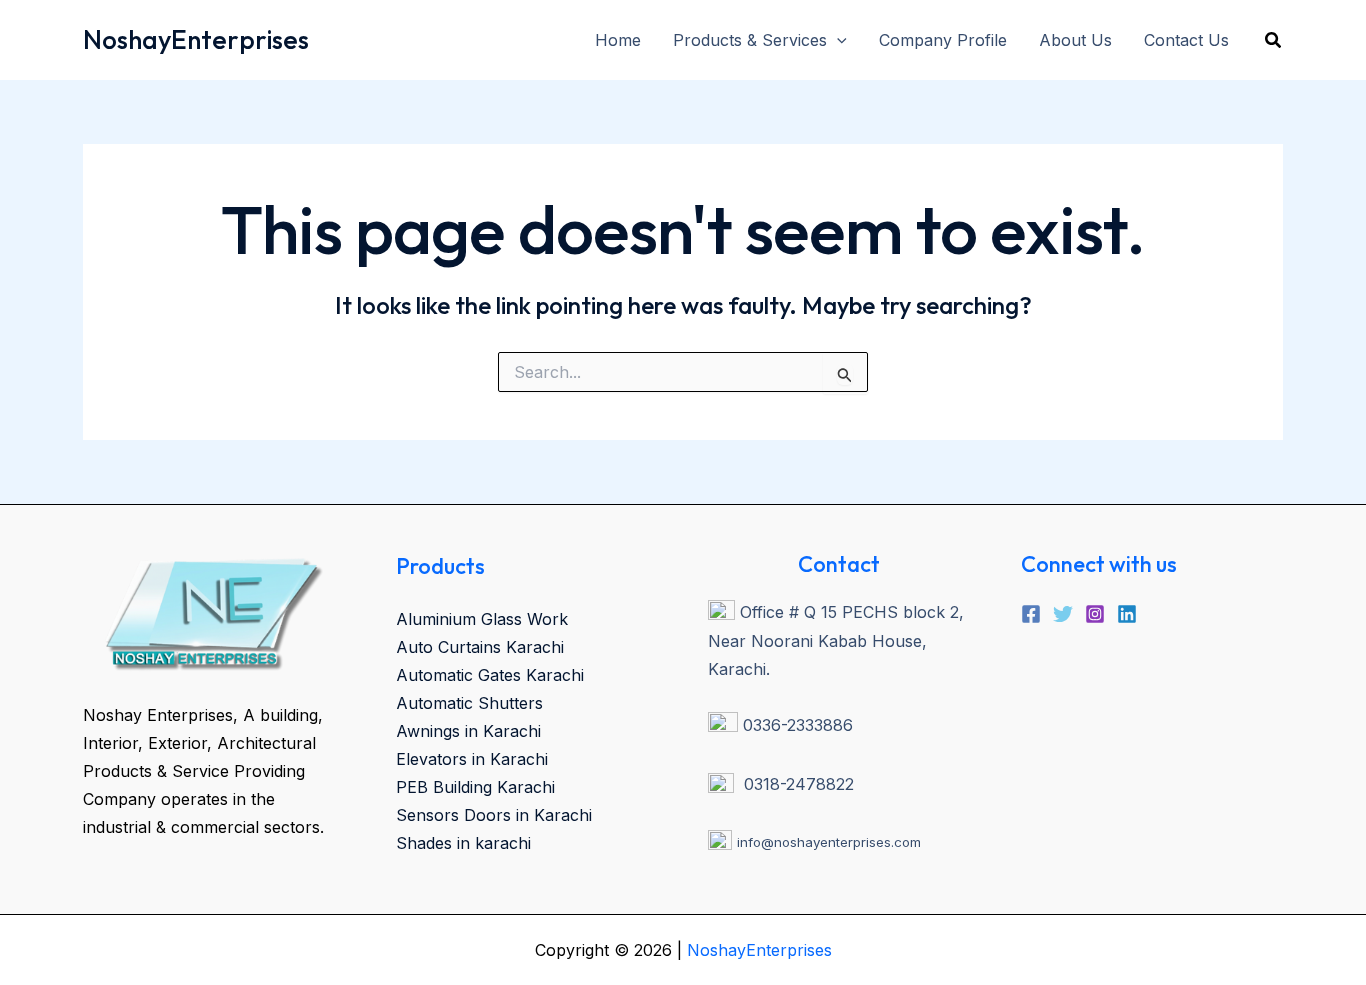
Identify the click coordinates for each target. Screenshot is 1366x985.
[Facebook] (1031, 614)
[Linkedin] (1127, 614)
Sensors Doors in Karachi (494, 815)
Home (618, 40)
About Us (1075, 40)
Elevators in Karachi (472, 759)
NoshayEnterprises (196, 39)
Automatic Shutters (469, 703)
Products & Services (750, 40)
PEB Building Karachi (475, 787)
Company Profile (943, 40)
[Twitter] (1063, 614)
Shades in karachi (463, 843)
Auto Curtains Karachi (480, 647)
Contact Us (1186, 40)
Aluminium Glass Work (482, 619)
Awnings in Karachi (468, 731)
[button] (837, 40)
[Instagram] (1095, 614)
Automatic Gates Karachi (490, 675)
